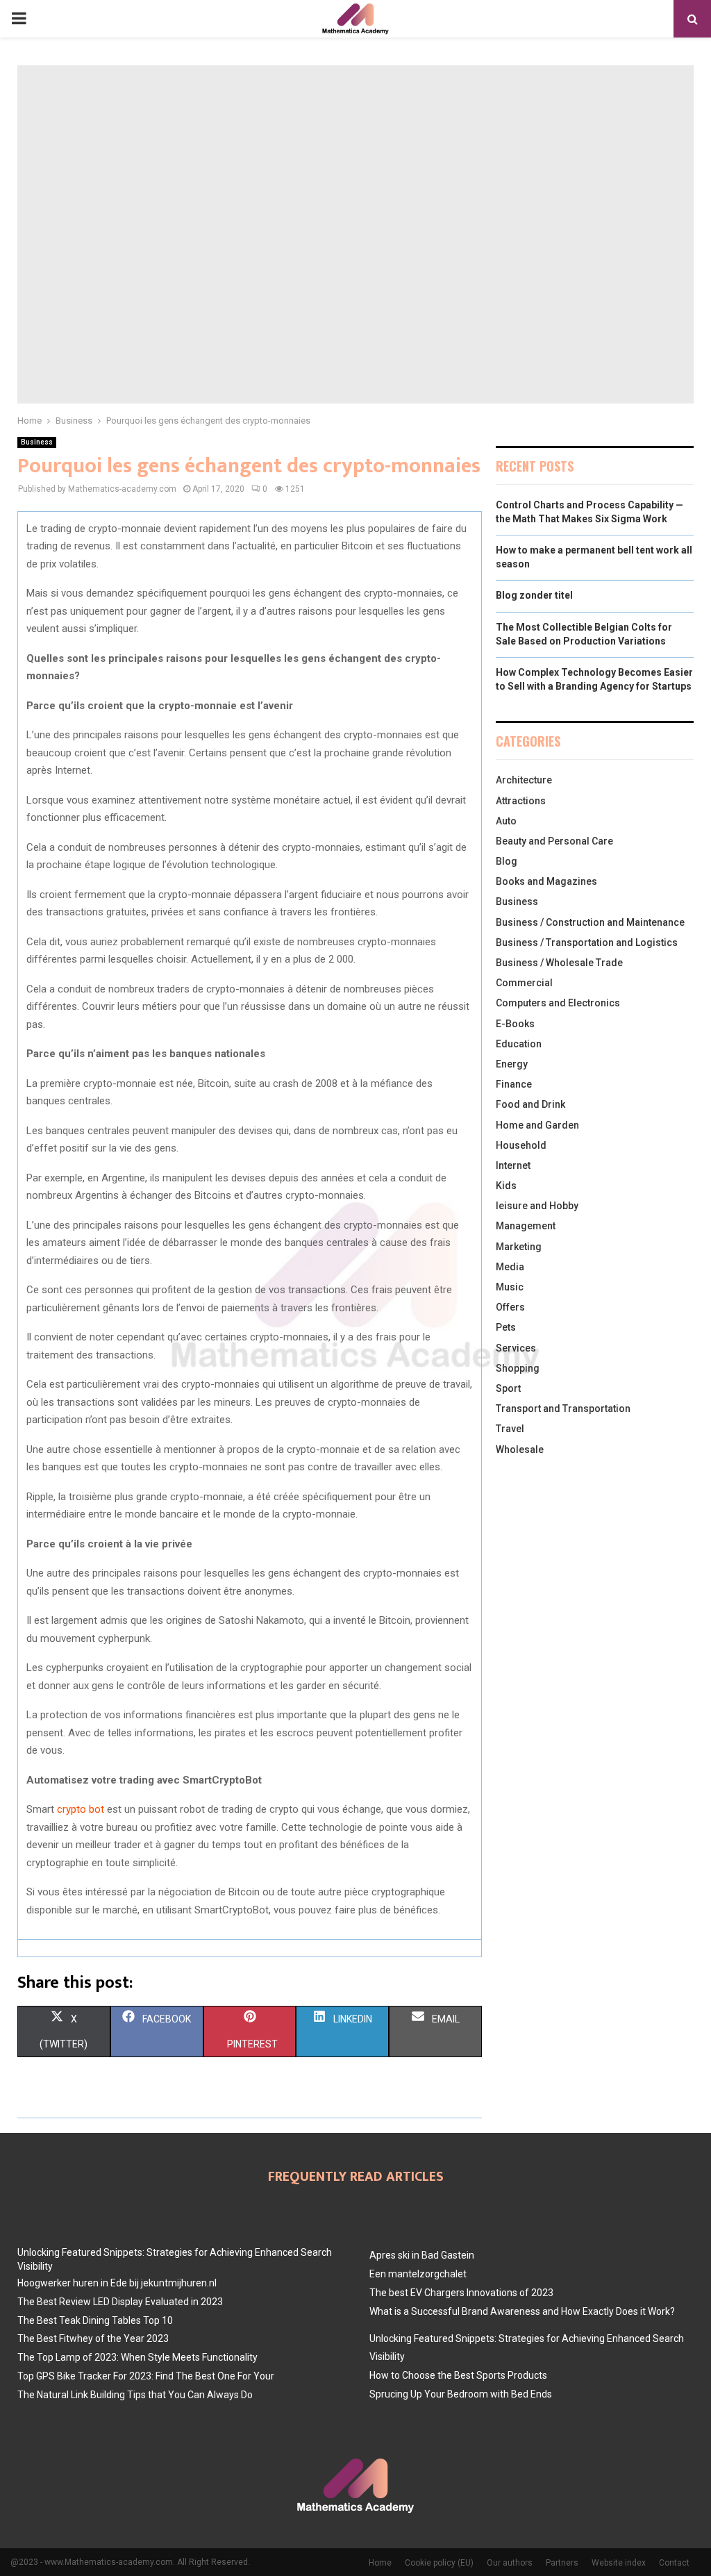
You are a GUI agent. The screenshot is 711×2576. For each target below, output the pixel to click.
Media (510, 1267)
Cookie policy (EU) (439, 2563)
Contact (674, 2563)
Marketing (519, 1247)
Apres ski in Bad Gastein (422, 2255)
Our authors (510, 2563)
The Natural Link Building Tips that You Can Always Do (135, 2395)
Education (519, 1044)
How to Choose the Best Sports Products (458, 2375)
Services (516, 1348)
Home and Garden (537, 1125)
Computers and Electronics (558, 1003)
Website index (619, 2563)
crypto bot (81, 1809)
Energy (512, 1064)
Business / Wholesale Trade (559, 963)
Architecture (524, 780)
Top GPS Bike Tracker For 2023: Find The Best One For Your (146, 2376)
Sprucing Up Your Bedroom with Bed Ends (461, 2394)
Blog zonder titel (534, 595)
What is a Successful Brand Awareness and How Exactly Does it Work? (522, 2311)
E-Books (515, 1024)
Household (521, 1145)
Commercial (524, 983)
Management (526, 1226)
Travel (510, 1429)
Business (37, 442)
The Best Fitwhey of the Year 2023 (93, 2338)
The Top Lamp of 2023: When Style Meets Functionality (137, 2357)
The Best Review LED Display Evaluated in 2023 (120, 2302)
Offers (510, 1307)
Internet (513, 1165)
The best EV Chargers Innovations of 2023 (461, 2293)
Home (380, 2563)
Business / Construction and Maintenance (590, 922)
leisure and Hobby (537, 1206)
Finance (514, 1084)
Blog (507, 861)
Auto (506, 821)
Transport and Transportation (563, 1409)
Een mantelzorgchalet (418, 2274)
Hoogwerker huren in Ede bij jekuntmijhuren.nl (117, 2283)
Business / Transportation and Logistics (587, 942)
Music (510, 1287)
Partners (562, 2563)
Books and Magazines (546, 881)
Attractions (521, 801)
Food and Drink (530, 1104)
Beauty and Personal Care (554, 841)
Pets (506, 1327)
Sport (508, 1388)
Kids (506, 1186)
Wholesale (520, 1449)
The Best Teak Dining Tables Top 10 (95, 2320)
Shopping (518, 1368)
